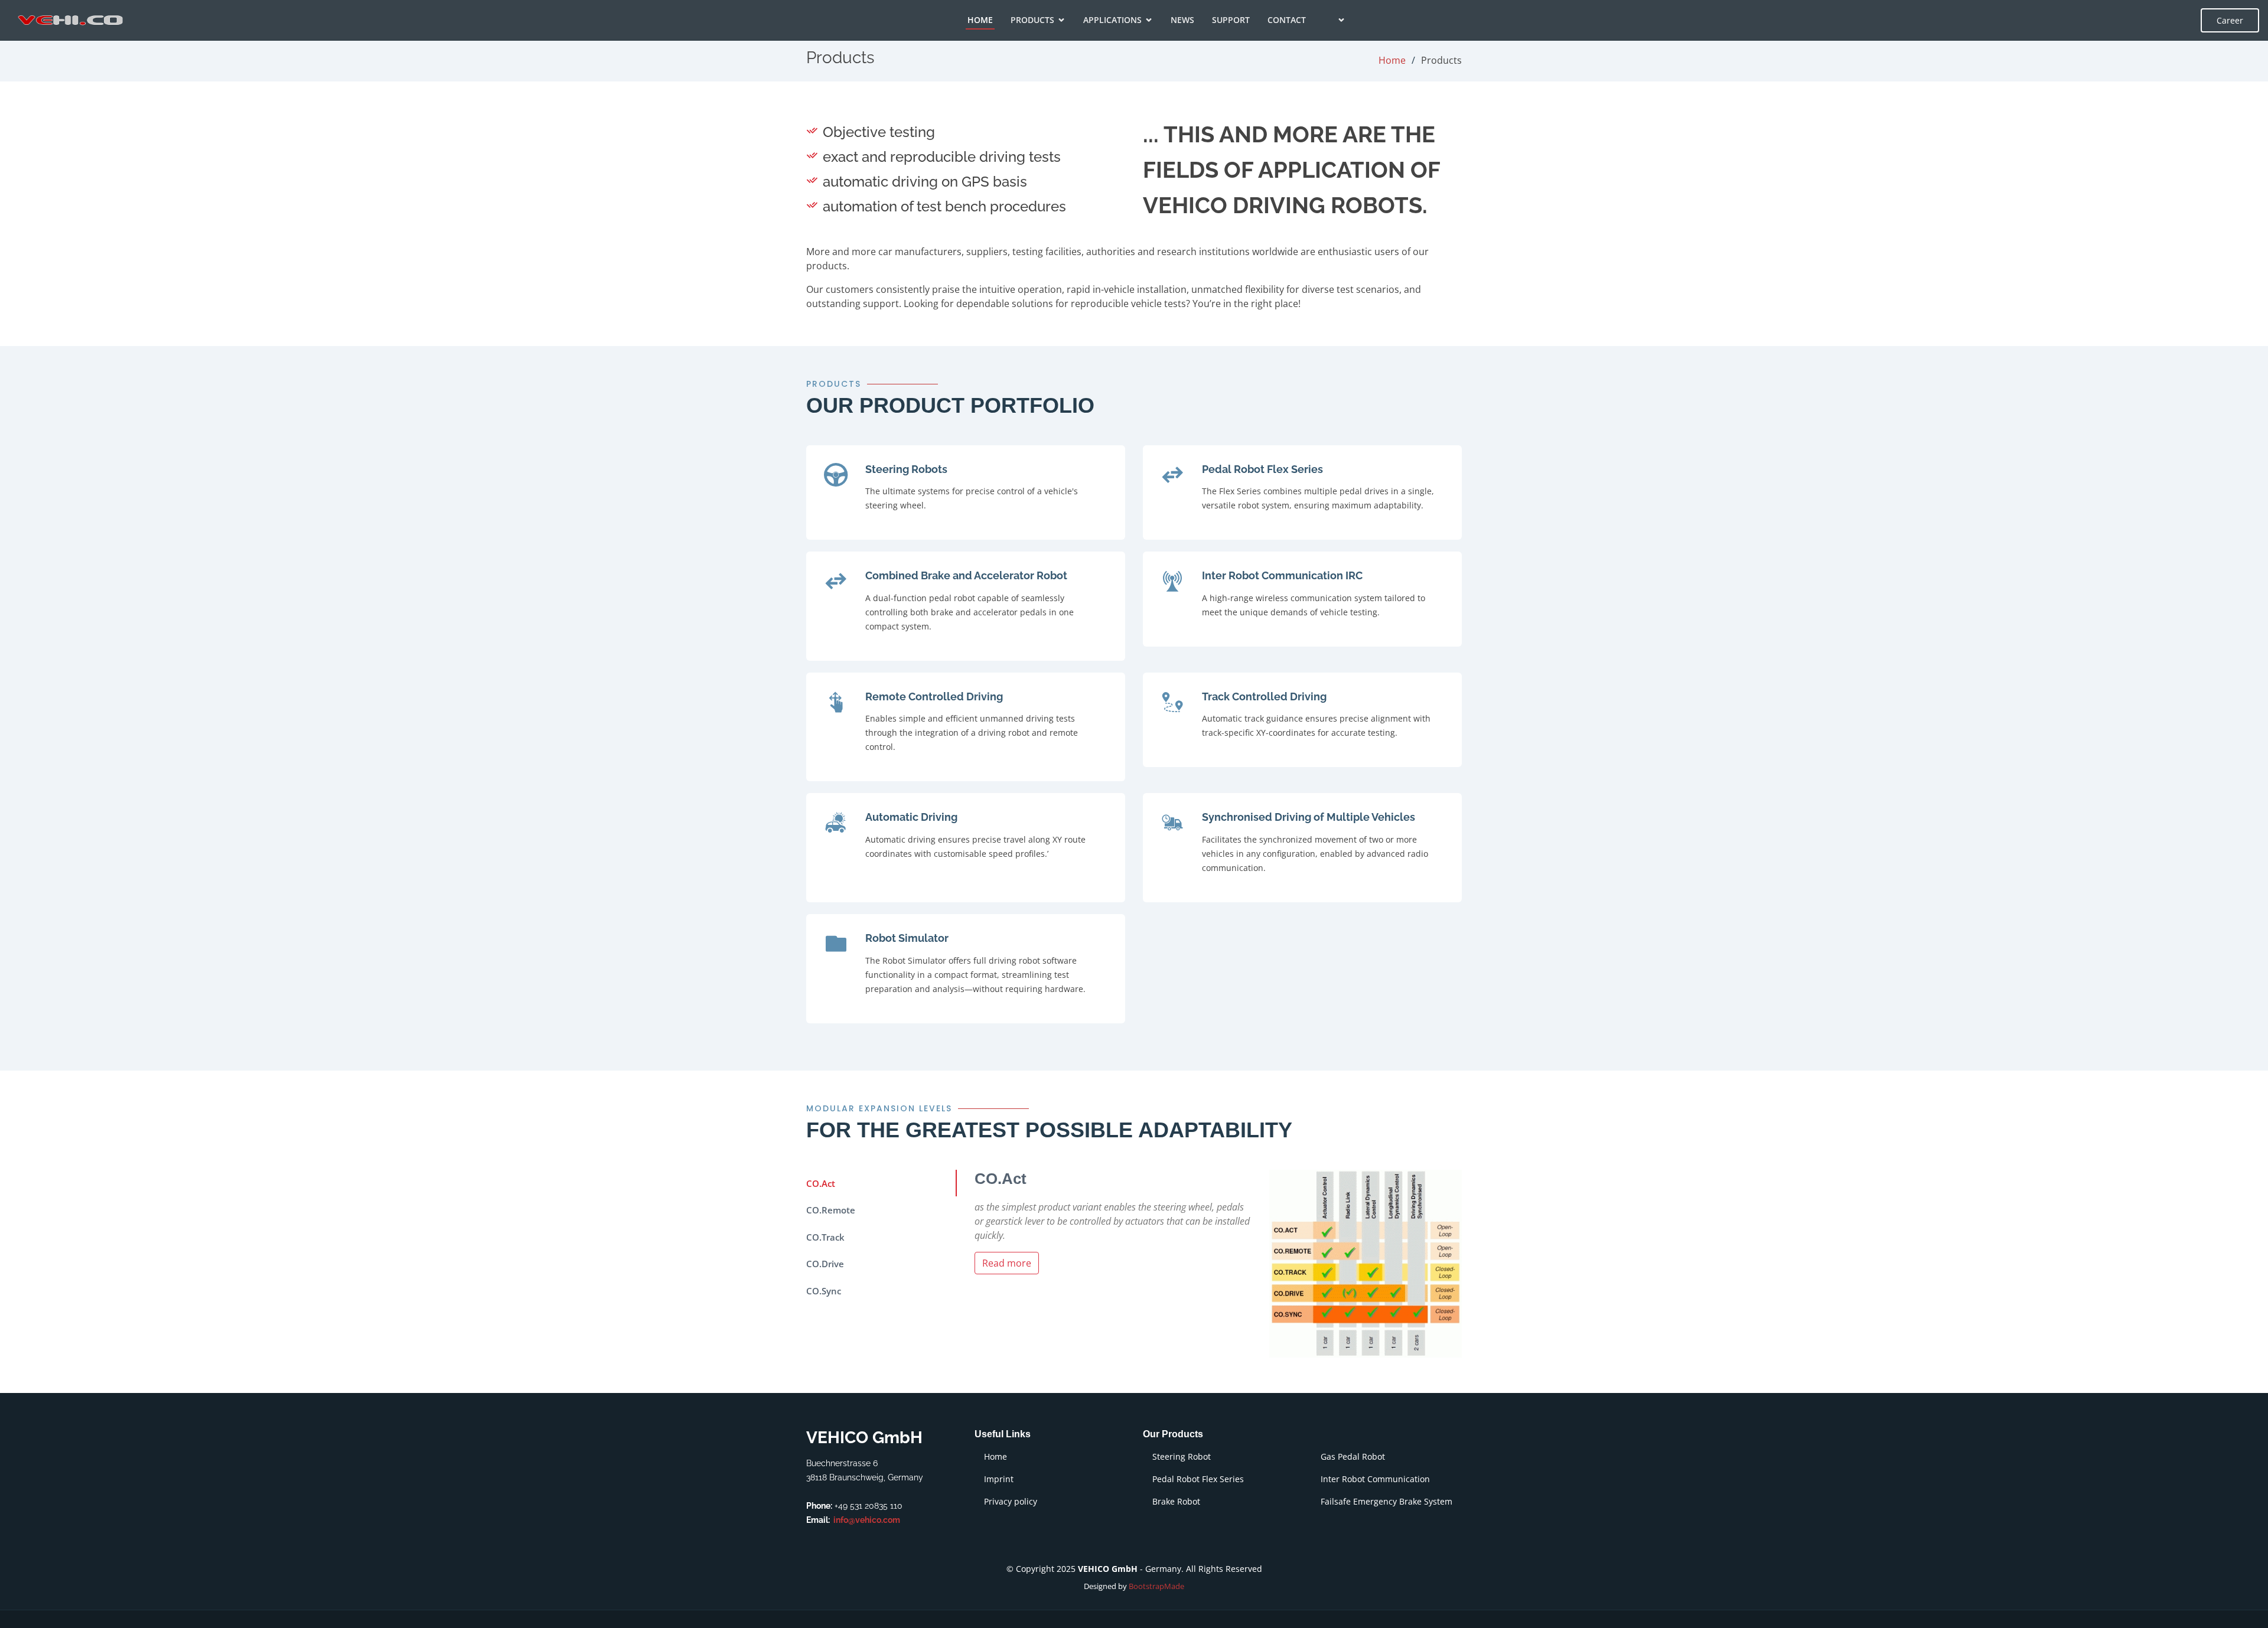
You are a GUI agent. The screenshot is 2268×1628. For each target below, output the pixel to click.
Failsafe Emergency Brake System (1386, 1502)
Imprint (999, 1479)
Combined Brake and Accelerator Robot (966, 575)
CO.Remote (831, 1210)
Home (980, 20)
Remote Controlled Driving (934, 696)
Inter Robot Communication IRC (1282, 575)
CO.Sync (824, 1291)
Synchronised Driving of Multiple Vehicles (1309, 817)
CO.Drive (825, 1264)
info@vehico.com (867, 1520)
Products (1032, 20)
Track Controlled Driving (1264, 696)
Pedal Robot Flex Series (1262, 469)
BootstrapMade (1156, 1586)
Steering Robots (906, 469)
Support (1231, 20)
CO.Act (821, 1183)
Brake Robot (1176, 1502)
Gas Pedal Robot (1353, 1457)
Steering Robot (1182, 1457)
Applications (1112, 20)
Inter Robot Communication (1375, 1479)
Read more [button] (1007, 1263)
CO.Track (825, 1237)
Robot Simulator (907, 938)
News (1182, 20)
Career (2230, 20)
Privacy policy (1011, 1502)
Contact (1287, 20)
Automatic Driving (911, 817)
